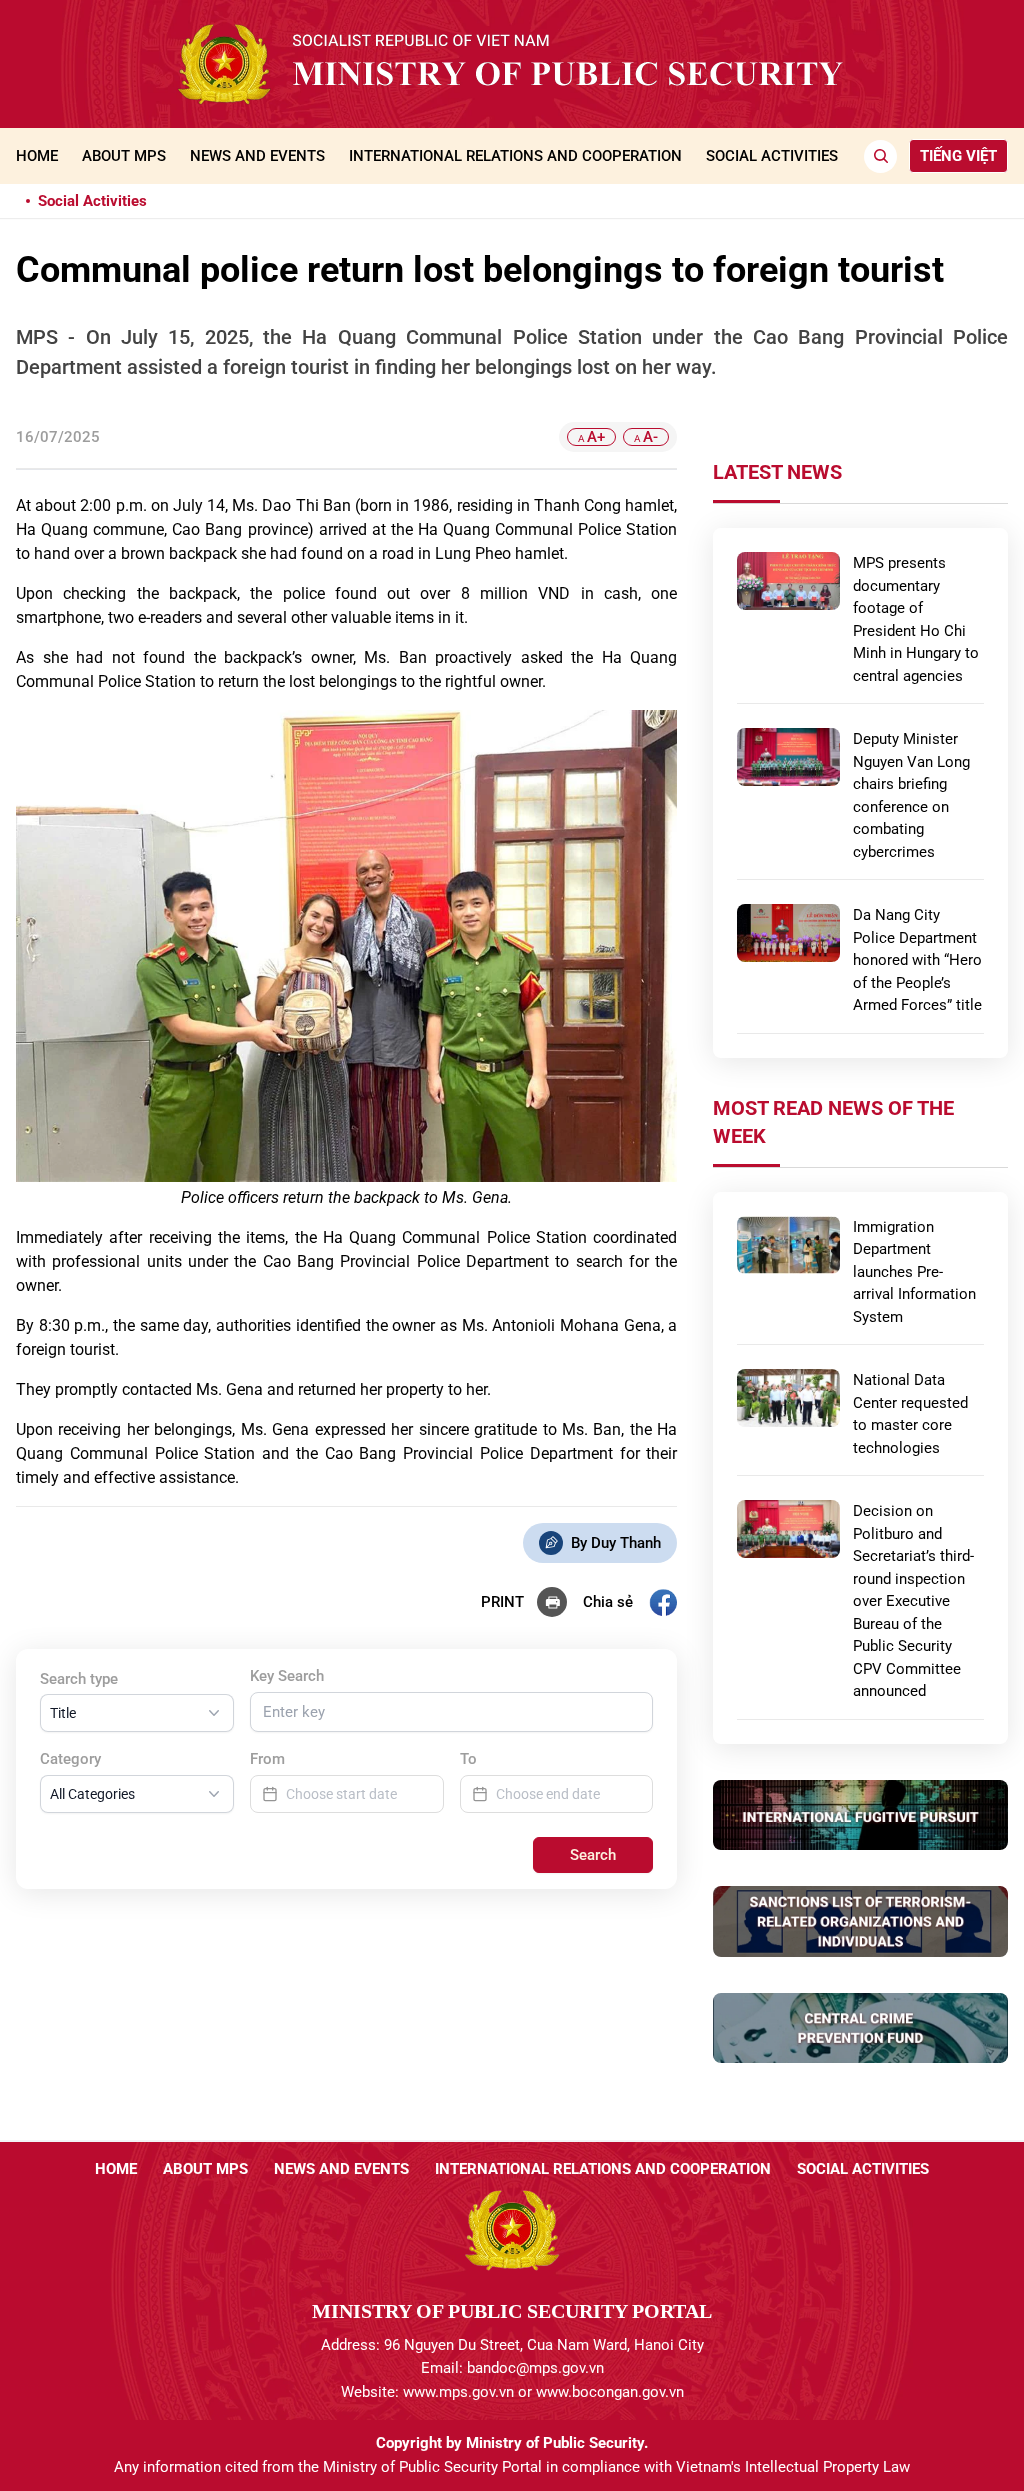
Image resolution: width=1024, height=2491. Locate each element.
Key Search (287, 1676)
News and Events (257, 156)
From (267, 1759)
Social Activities (772, 156)
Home (37, 156)
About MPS (124, 156)
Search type (79, 1679)
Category (70, 1759)
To (468, 1759)
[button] (137, 1713)
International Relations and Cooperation (515, 156)
